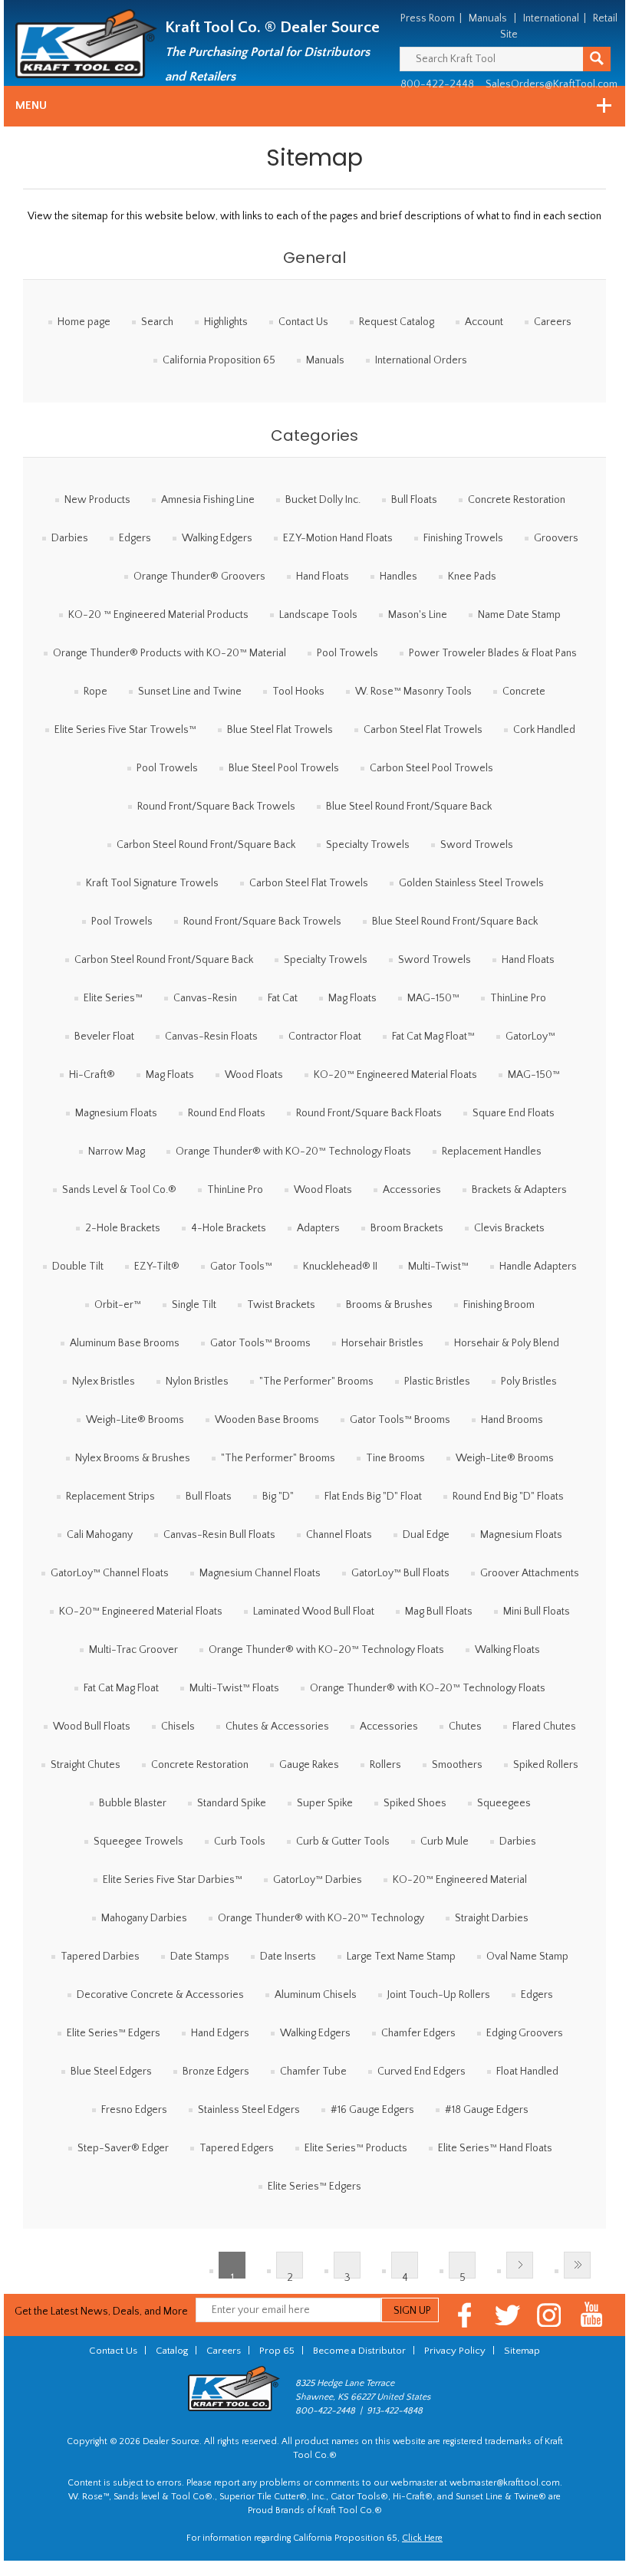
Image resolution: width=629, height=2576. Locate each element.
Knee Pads (472, 577)
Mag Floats (352, 998)
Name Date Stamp (519, 615)
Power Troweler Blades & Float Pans (493, 653)
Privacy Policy (455, 2351)
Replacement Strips (110, 1497)
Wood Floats (254, 1075)
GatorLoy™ (530, 1037)
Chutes (465, 1727)
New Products (97, 500)
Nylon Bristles (197, 1382)
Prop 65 (277, 2351)
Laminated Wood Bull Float (314, 1612)
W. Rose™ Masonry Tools (413, 692)
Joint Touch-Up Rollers (439, 1995)
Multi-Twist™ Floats (234, 1688)
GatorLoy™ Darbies (318, 1880)
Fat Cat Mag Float (121, 1688)
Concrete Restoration (517, 500)
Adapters (318, 1228)
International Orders (421, 360)
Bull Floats (414, 500)
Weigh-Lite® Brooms (135, 1420)
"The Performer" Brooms (316, 1382)
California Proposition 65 (219, 360)
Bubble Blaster (133, 1803)
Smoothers (457, 1765)
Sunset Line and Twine (190, 692)
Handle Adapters (538, 1267)
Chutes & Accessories (277, 1727)
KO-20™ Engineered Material (460, 1880)
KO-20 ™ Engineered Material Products (158, 615)
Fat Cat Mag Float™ (433, 1037)
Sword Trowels (477, 845)
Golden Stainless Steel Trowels (471, 883)
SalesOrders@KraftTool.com (552, 84)
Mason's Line (418, 615)
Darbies (70, 538)
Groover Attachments (530, 1573)
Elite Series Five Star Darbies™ (173, 1880)
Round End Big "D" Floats (508, 1497)
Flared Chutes (544, 1727)
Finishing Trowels (463, 538)
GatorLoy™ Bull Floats (400, 1573)
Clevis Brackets (509, 1228)
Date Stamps (200, 1957)
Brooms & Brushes (389, 1305)
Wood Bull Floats (92, 1727)
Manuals (488, 18)
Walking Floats (507, 1650)
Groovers (556, 538)
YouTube (592, 2315)
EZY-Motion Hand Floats (338, 538)
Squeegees (504, 1803)
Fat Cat (283, 998)
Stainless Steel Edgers (249, 2110)
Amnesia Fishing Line (208, 500)
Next (520, 2265)
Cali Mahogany (100, 1535)
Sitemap (522, 2351)
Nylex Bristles (104, 1382)
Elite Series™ (113, 998)
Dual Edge (426, 1535)
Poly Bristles (529, 1382)
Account (484, 322)
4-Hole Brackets (229, 1228)
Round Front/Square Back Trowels (216, 807)
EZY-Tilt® (157, 1267)
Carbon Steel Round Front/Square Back (206, 845)
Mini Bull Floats (537, 1612)
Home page (84, 322)
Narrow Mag (117, 1152)
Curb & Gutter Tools (343, 1842)
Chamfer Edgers (418, 2033)
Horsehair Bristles (382, 1343)
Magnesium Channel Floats (260, 1573)
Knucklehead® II (340, 1267)
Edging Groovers (525, 2033)
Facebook (465, 2315)
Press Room (428, 18)
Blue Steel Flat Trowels (280, 730)
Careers (553, 322)
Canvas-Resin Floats (211, 1037)
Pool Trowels (347, 653)
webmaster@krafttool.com (505, 2483)
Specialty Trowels (368, 845)
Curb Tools (240, 1842)
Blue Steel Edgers (111, 2072)
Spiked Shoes (415, 1803)
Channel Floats (339, 1535)
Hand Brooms (512, 1420)
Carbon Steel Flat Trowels (423, 730)
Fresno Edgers (134, 2110)
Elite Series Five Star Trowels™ (125, 730)
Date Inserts (288, 1957)
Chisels (178, 1727)
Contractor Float (325, 1037)
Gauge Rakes (309, 1765)
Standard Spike (232, 1803)
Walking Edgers (217, 538)
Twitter (507, 2315)
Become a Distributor (359, 2351)
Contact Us (303, 322)
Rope (96, 692)
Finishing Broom (499, 1305)
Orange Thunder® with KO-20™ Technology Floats (293, 1152)
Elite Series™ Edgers (114, 2033)
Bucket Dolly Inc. (323, 500)
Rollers (385, 1765)
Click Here (422, 2538)
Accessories (412, 1190)
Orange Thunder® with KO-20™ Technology (321, 1918)
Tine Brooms (395, 1458)
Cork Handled (544, 730)
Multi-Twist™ (438, 1267)
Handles (398, 577)
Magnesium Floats (116, 1113)
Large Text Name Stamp (401, 1957)
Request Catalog (397, 322)
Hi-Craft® (92, 1075)
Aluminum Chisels (316, 1995)
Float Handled (527, 2072)
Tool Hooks (298, 692)
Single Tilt (194, 1305)
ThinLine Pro (518, 998)
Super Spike (325, 1803)
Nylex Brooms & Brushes (133, 1458)
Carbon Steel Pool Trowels (431, 768)
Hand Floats (323, 577)
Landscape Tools (318, 615)
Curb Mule (445, 1842)
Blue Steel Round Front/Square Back (409, 807)
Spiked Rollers (546, 1765)
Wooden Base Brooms (267, 1420)
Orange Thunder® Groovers (199, 577)
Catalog (172, 2351)
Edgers (135, 538)
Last (577, 2265)
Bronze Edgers (216, 2072)
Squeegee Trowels (138, 1842)
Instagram (550, 2315)
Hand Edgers (220, 2033)
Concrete (524, 692)
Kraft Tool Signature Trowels (152, 883)
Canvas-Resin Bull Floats (219, 1535)
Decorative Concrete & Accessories (160, 1995)
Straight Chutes (86, 1765)
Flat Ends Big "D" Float (373, 1497)
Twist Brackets (281, 1305)
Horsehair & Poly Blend (507, 1343)
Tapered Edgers (237, 2148)
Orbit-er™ (118, 1305)
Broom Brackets (407, 1228)
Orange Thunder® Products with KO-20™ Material (170, 653)
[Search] (597, 59)
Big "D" (278, 1497)
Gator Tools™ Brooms (260, 1343)
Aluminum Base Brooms (125, 1343)
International (551, 18)
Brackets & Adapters (519, 1190)
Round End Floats (227, 1113)
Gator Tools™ (241, 1267)
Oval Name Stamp (527, 1957)
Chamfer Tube (313, 2072)
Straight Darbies (492, 1918)
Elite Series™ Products (356, 2148)
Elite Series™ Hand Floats (495, 2148)
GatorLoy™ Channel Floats (110, 1573)
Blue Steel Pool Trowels (284, 768)
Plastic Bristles (437, 1382)
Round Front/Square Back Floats (369, 1113)
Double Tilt (78, 1267)
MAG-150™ (433, 998)
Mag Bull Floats (439, 1612)
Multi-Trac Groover (133, 1650)
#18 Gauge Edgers (487, 2110)
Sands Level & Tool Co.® (119, 1190)
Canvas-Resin (205, 998)
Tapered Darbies (100, 1957)
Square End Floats (514, 1113)
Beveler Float (104, 1037)
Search (157, 322)
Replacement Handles (492, 1152)
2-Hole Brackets (123, 1228)
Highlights (226, 322)
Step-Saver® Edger (123, 2148)
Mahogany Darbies (144, 1918)
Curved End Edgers (422, 2072)
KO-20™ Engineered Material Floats (395, 1075)
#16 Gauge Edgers (372, 2110)
